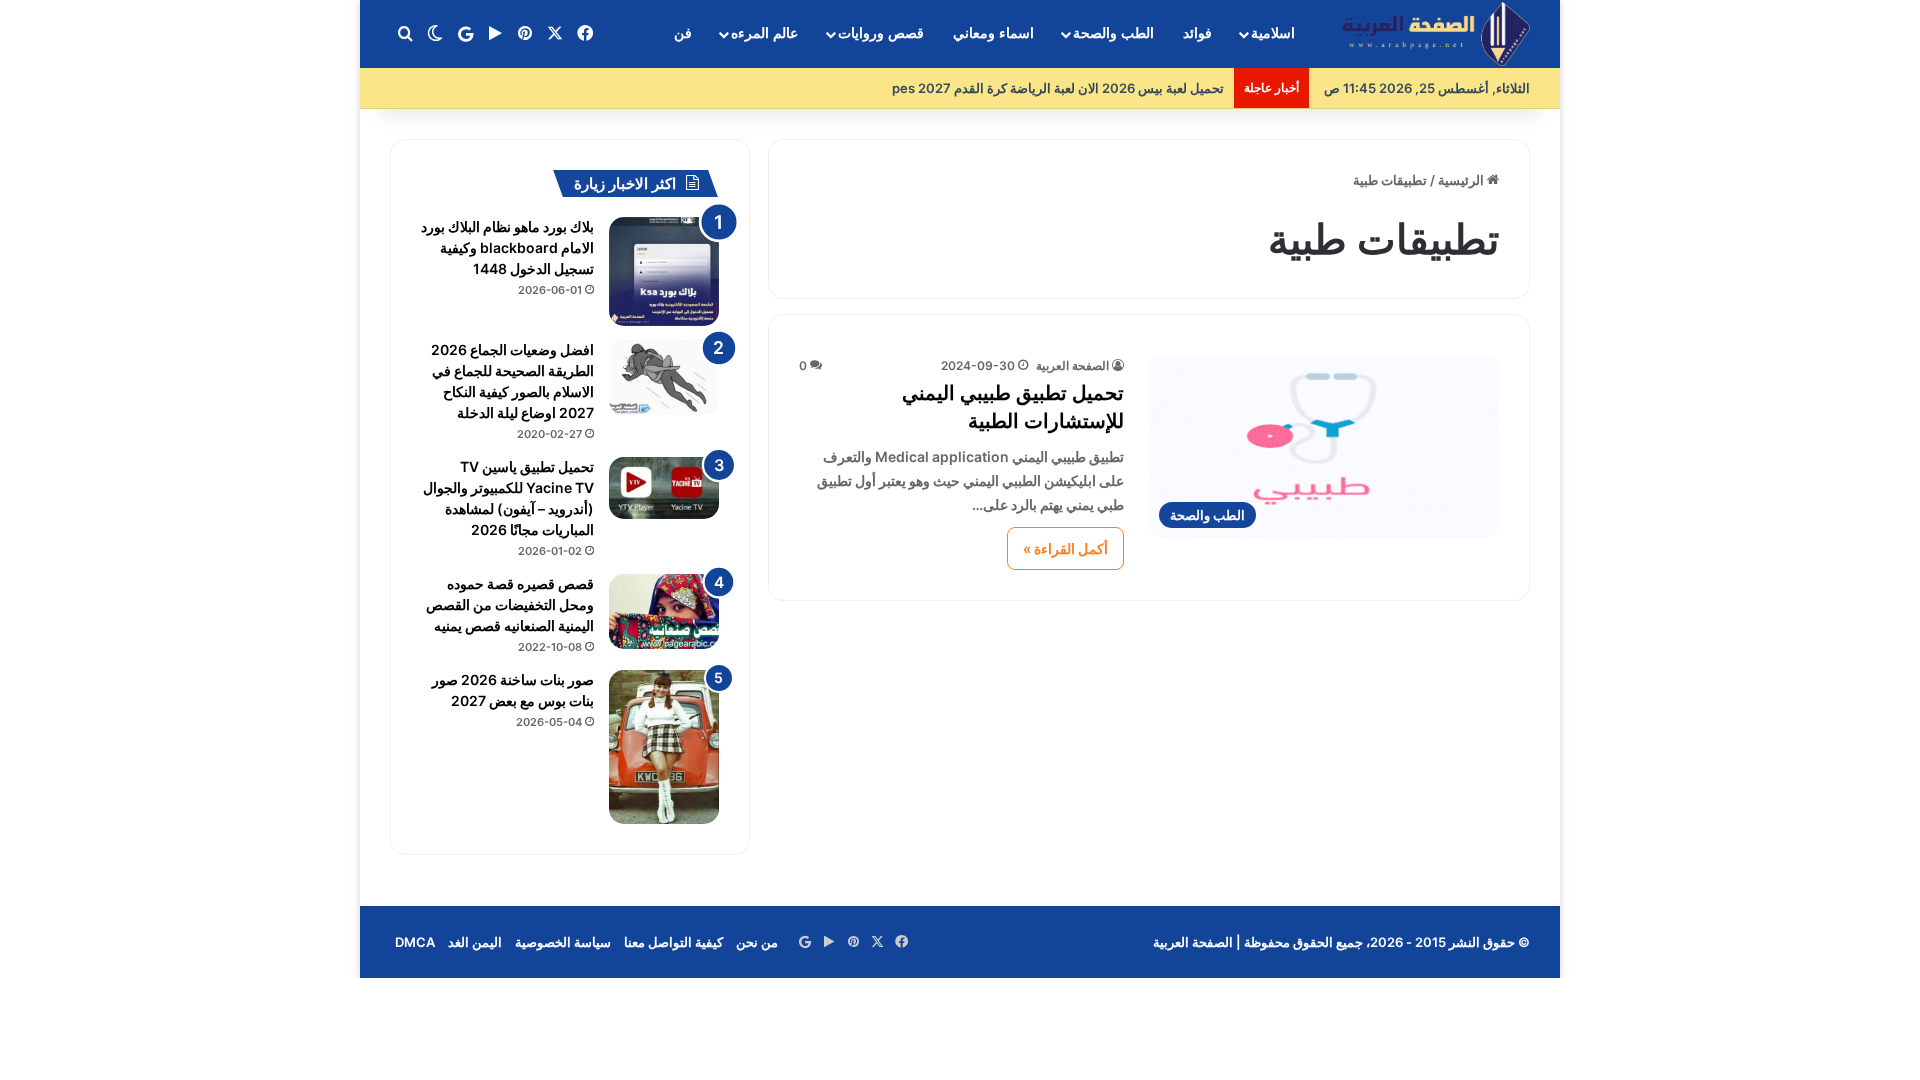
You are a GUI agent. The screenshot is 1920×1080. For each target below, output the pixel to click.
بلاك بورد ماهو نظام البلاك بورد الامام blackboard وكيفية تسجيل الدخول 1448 (507, 247)
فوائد (1197, 33)
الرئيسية (1462, 180)
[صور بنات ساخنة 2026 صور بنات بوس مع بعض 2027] (664, 747)
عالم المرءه (764, 33)
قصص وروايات (881, 33)
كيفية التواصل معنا (673, 942)
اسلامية (1273, 33)
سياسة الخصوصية (563, 942)
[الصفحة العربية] (1436, 34)
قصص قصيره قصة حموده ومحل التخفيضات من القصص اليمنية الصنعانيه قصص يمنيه (510, 604)
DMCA (415, 942)
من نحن (757, 942)
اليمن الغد (475, 942)
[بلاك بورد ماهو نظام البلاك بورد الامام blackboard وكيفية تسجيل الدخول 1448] (664, 271)
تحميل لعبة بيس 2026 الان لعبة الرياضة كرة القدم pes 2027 (1058, 88)
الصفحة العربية (1072, 365)
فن (683, 33)
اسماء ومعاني (993, 33)
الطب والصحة (1113, 33)
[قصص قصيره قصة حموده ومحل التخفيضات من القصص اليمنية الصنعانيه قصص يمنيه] (664, 611)
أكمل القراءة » (1065, 548)
